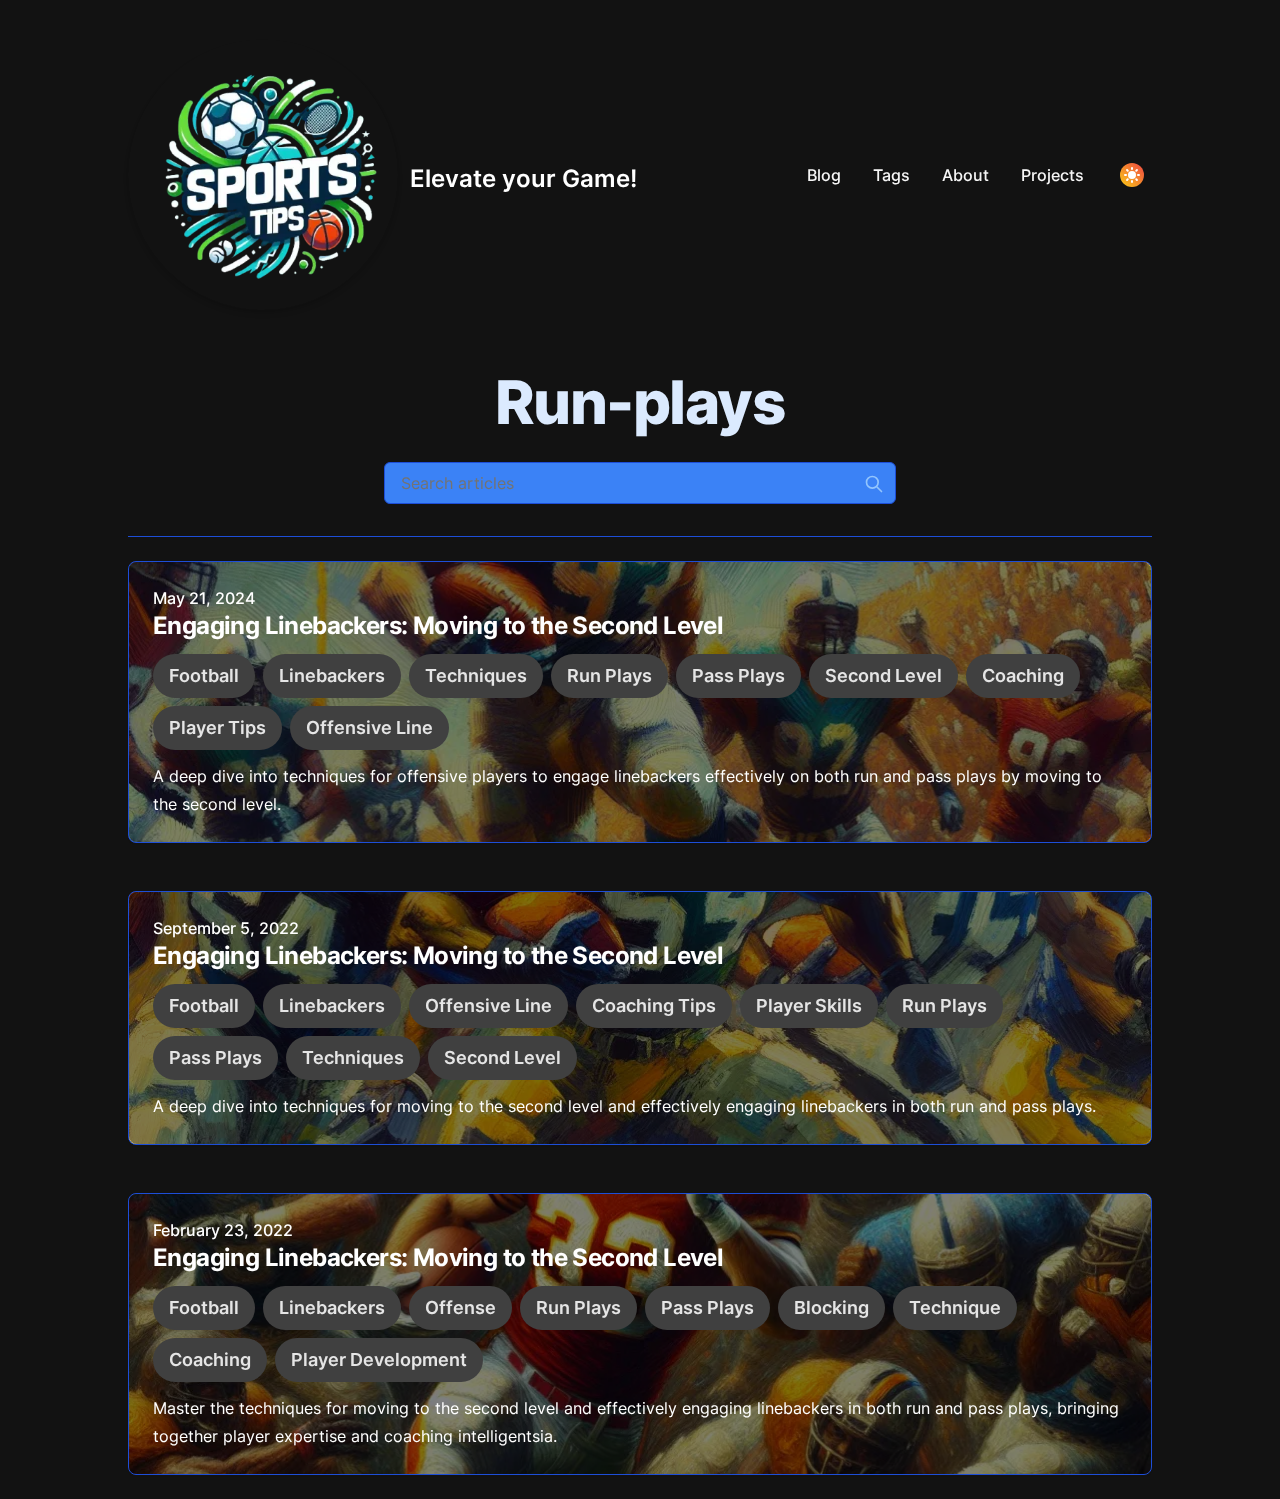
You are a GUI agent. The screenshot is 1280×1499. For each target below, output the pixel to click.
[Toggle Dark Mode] (1132, 175)
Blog (824, 175)
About (965, 175)
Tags (891, 175)
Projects (1052, 175)
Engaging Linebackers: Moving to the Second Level (438, 625)
